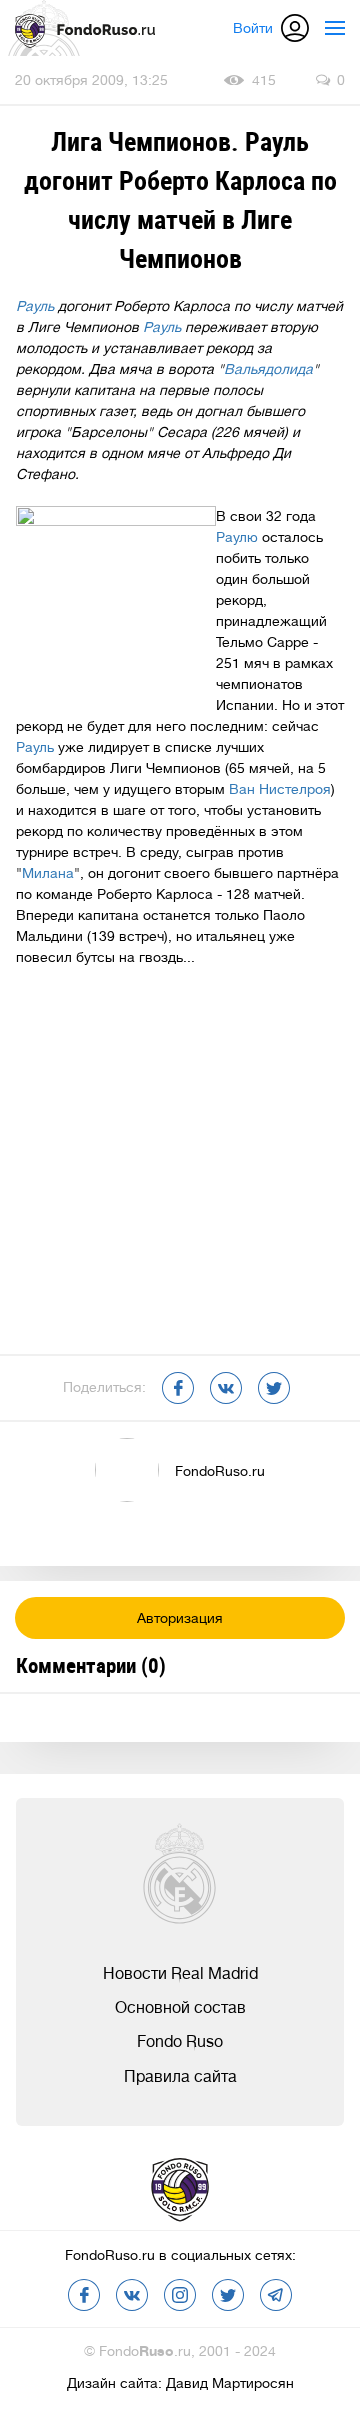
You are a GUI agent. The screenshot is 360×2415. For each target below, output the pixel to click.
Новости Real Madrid (180, 1974)
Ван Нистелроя (280, 789)
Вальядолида (268, 369)
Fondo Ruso (180, 2042)
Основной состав (180, 2008)
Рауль (35, 306)
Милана (48, 873)
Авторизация (180, 1618)
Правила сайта (180, 2077)
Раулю (237, 537)
